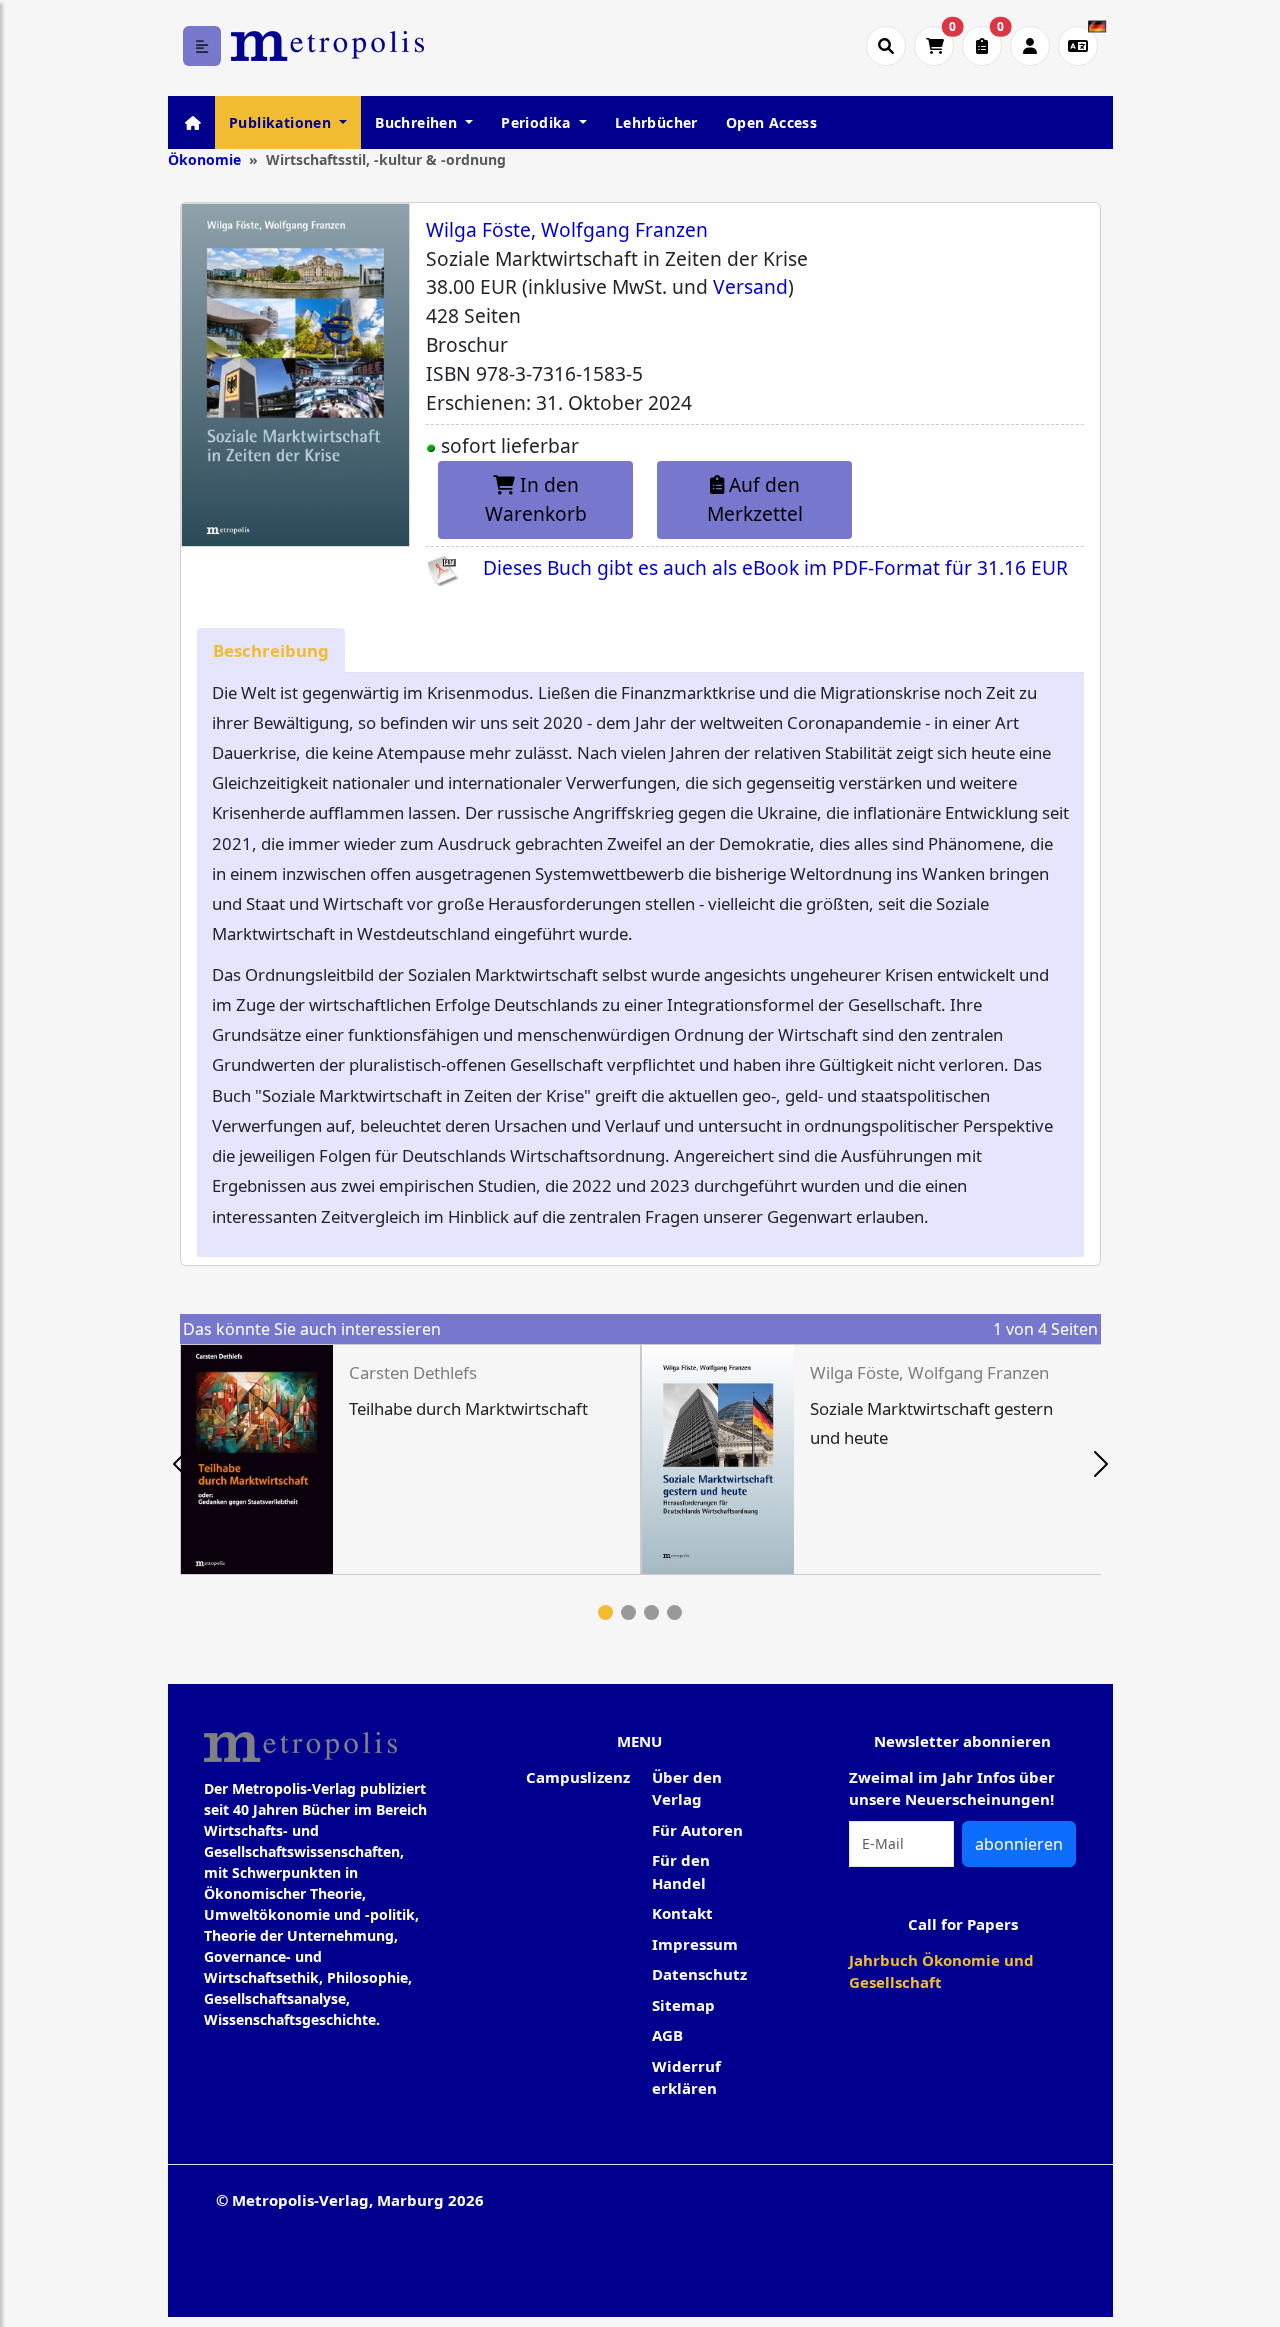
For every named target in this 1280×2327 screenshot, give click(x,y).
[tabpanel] (410, 1459)
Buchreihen (418, 122)
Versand (750, 286)
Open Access (771, 122)
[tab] (271, 650)
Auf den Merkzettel (755, 499)
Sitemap (683, 2005)
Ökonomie (204, 159)
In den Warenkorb (536, 499)
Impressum (695, 1944)
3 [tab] (651, 1612)
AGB (667, 2035)
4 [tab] (674, 1612)
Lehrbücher (656, 122)
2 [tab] (628, 1612)
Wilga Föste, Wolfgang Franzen (567, 229)
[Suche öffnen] (886, 46)
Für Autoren (697, 1830)
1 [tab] (605, 1612)
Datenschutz (699, 1974)
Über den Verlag (687, 1788)
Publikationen (282, 122)
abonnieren (1019, 1844)
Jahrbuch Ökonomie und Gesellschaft (941, 1971)
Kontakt (682, 1913)
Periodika (538, 122)
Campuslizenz (578, 1777)
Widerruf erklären (686, 2077)
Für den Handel (681, 1871)
